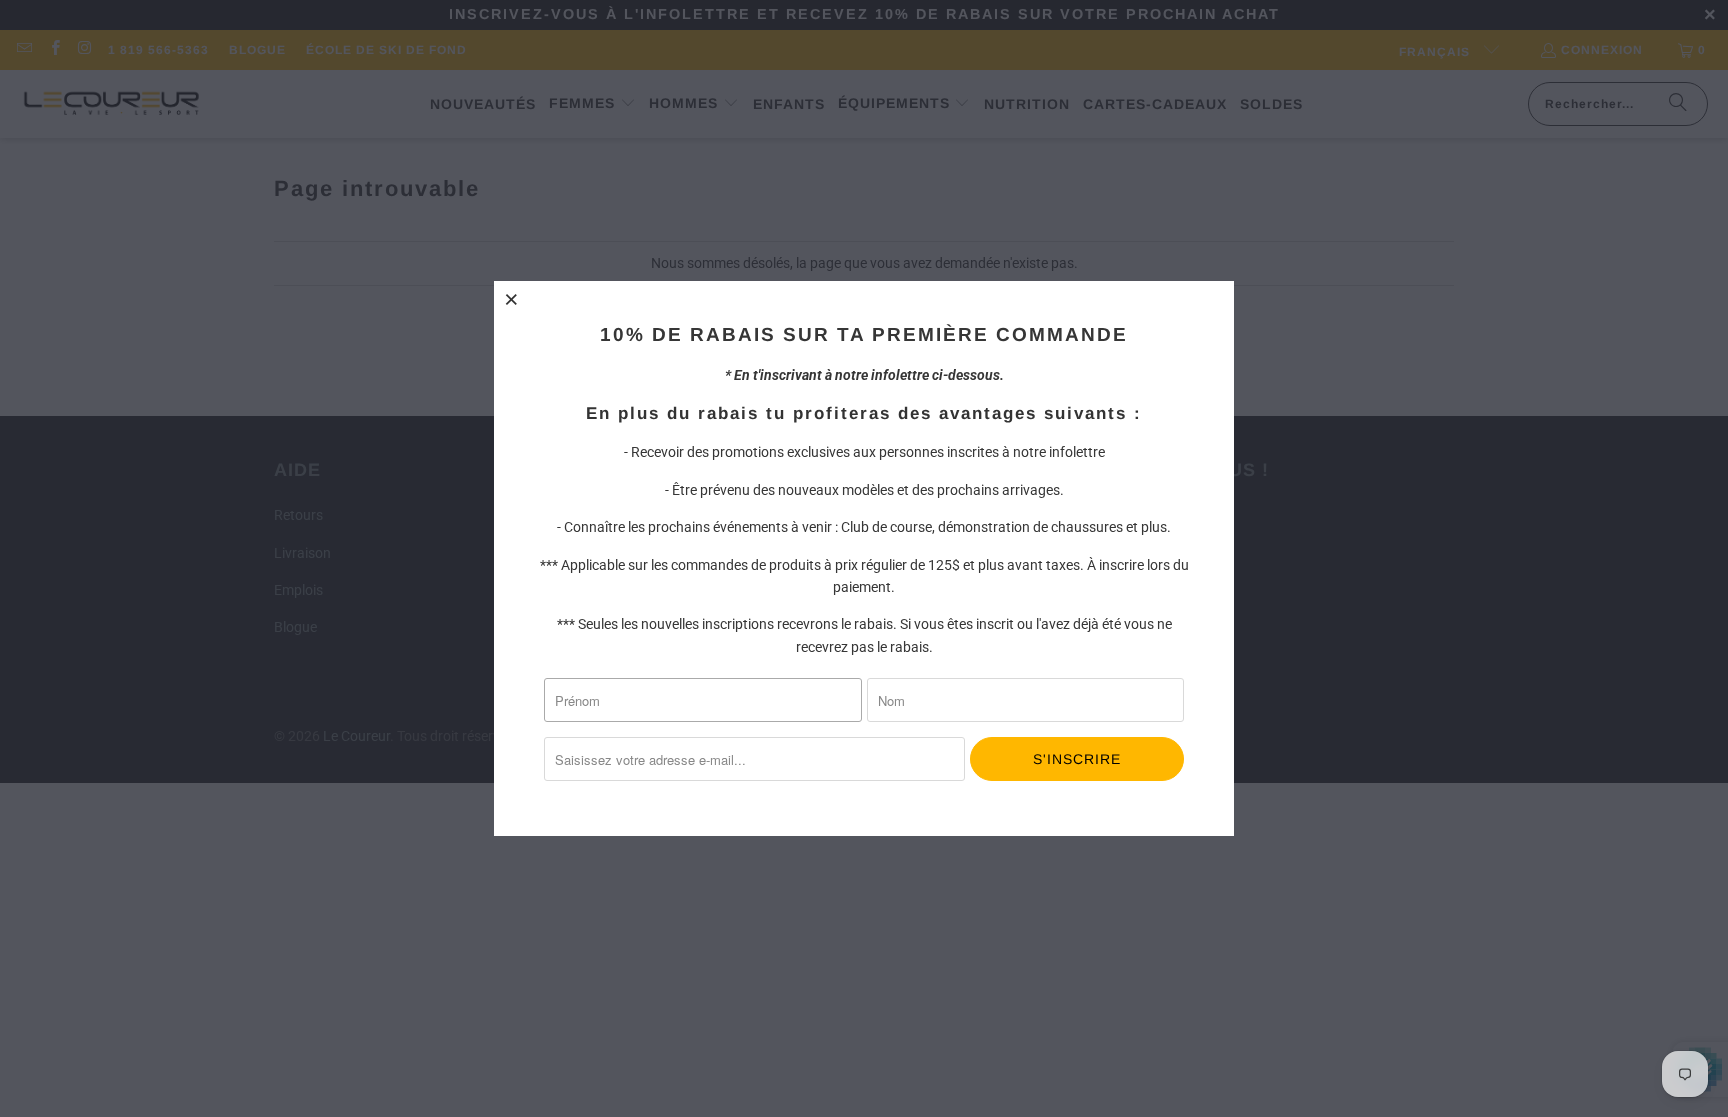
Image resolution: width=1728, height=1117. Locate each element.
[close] (512, 299)
